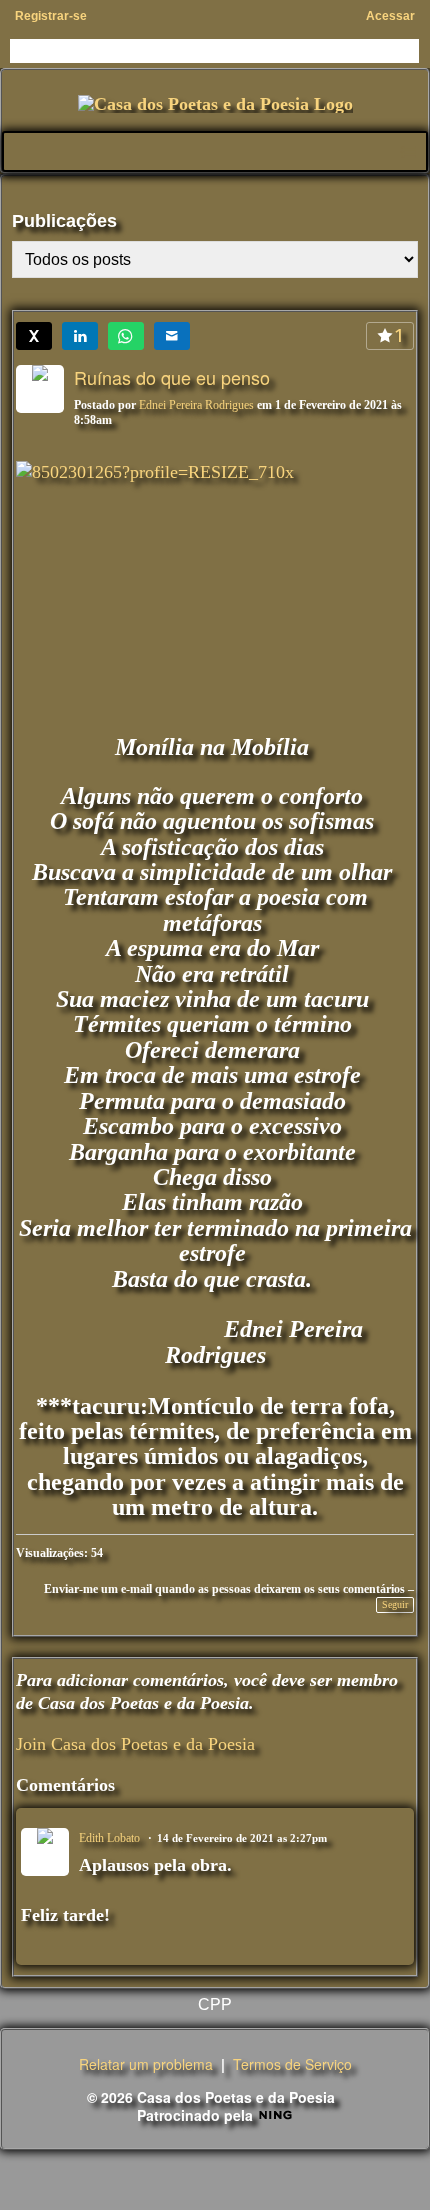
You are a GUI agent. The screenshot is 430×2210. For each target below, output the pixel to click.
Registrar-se (51, 16)
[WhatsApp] (126, 336)
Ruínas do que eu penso (172, 377)
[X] (34, 336)
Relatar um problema (146, 2064)
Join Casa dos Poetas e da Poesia (135, 1744)
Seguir (395, 1604)
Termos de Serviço (292, 2064)
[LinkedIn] (80, 336)
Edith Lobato (109, 1838)
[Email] (172, 336)
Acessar (390, 16)
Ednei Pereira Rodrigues (196, 405)
